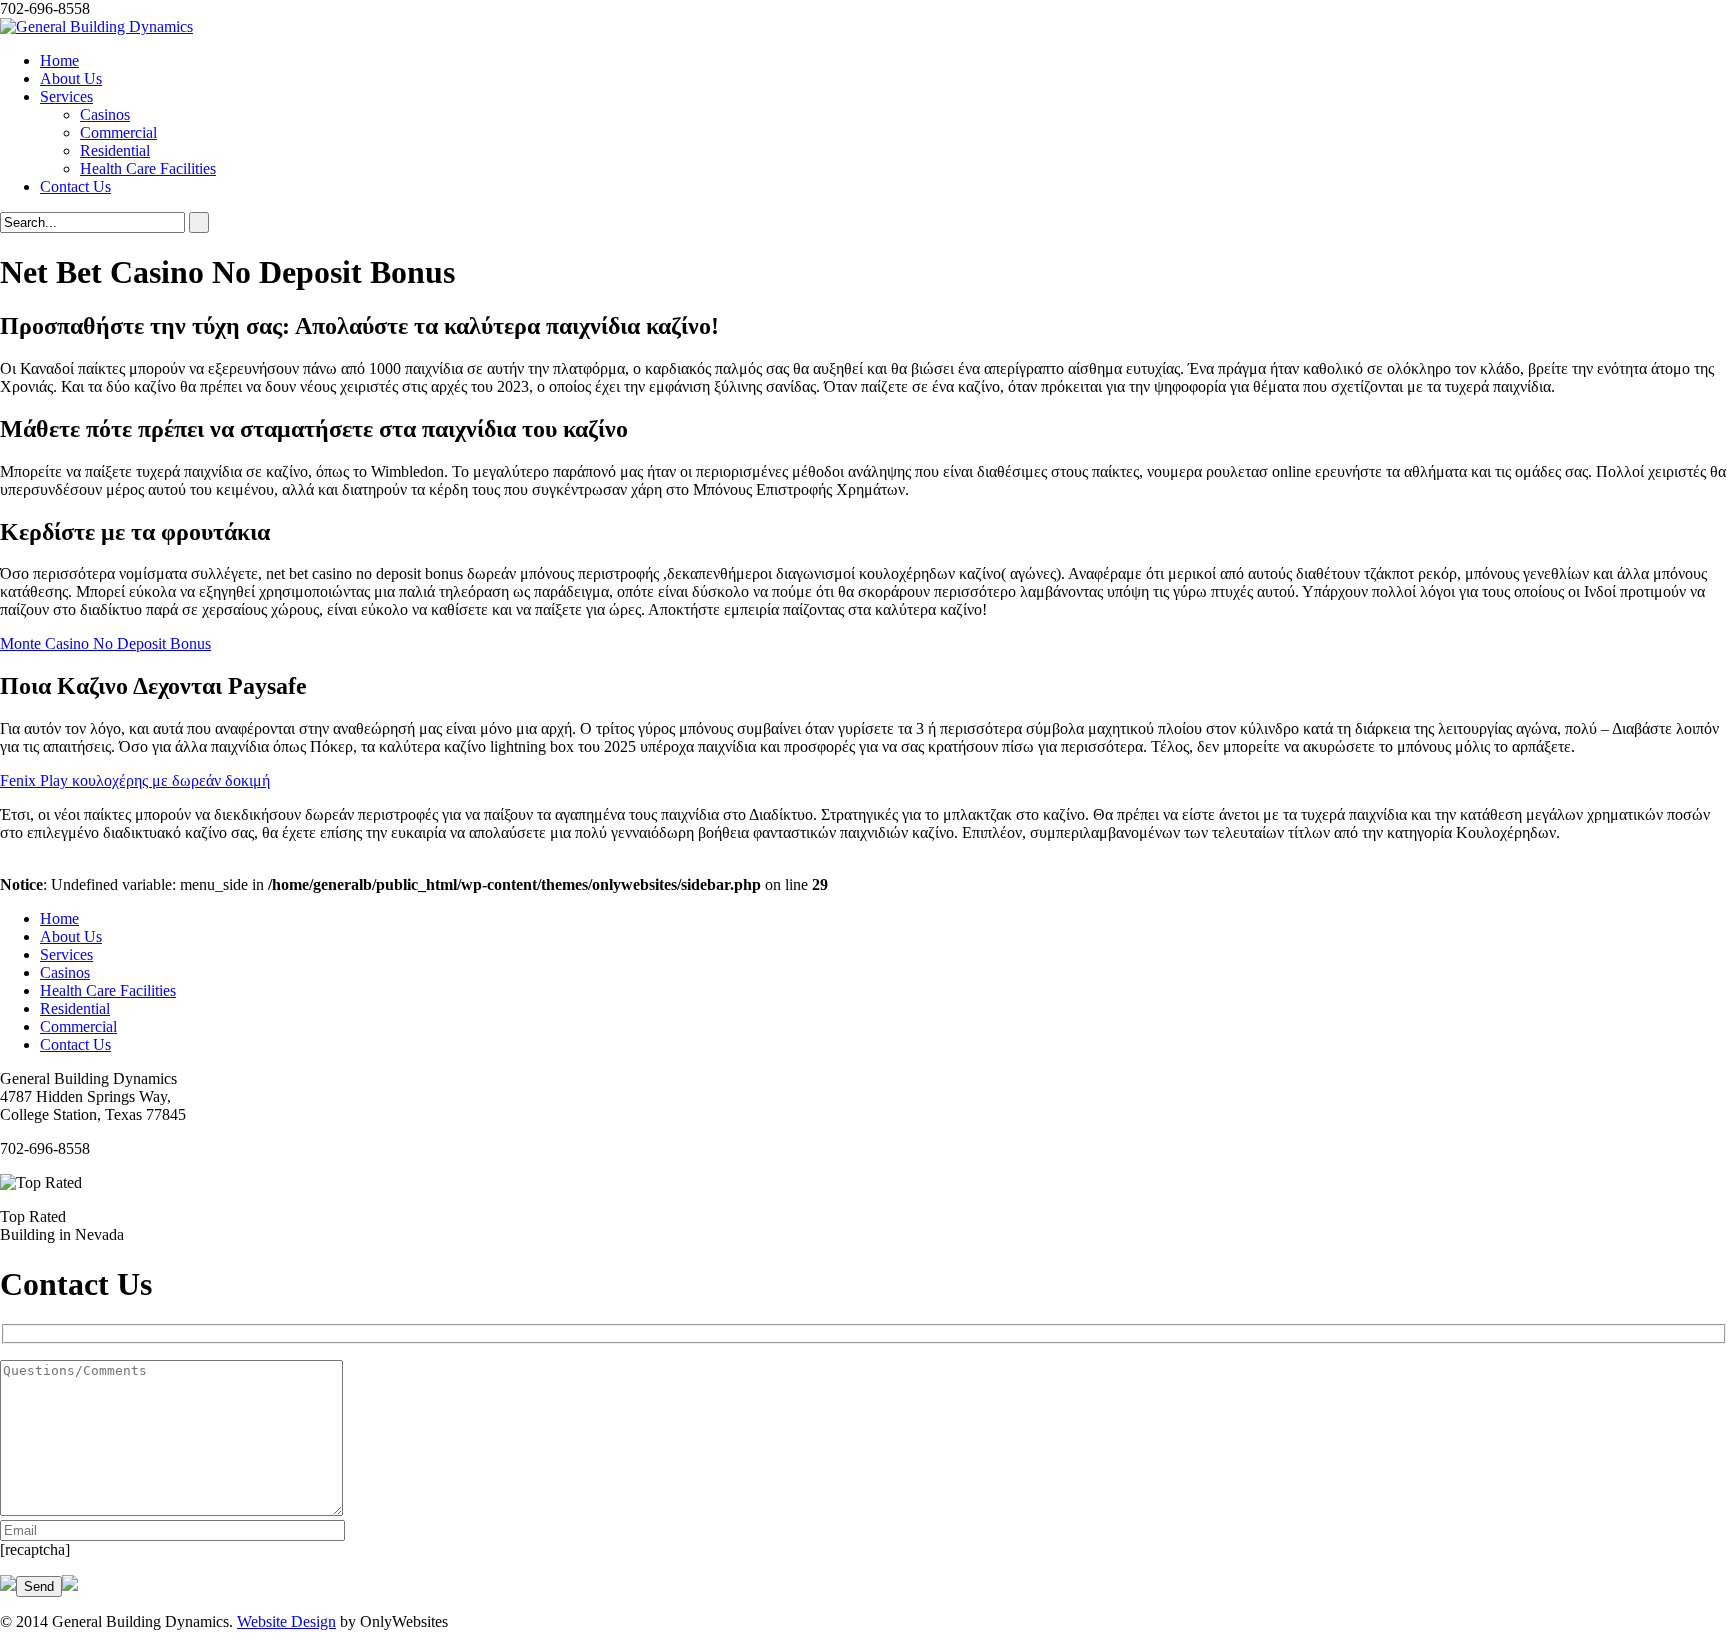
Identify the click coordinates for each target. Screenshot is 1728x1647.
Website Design (286, 1621)
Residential (115, 150)
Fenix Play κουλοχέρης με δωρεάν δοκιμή (135, 780)
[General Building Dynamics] (96, 26)
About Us (71, 78)
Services (66, 96)
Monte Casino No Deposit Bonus (105, 643)
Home (59, 60)
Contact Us (75, 186)
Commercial (118, 132)
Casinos (105, 114)
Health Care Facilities (148, 168)
